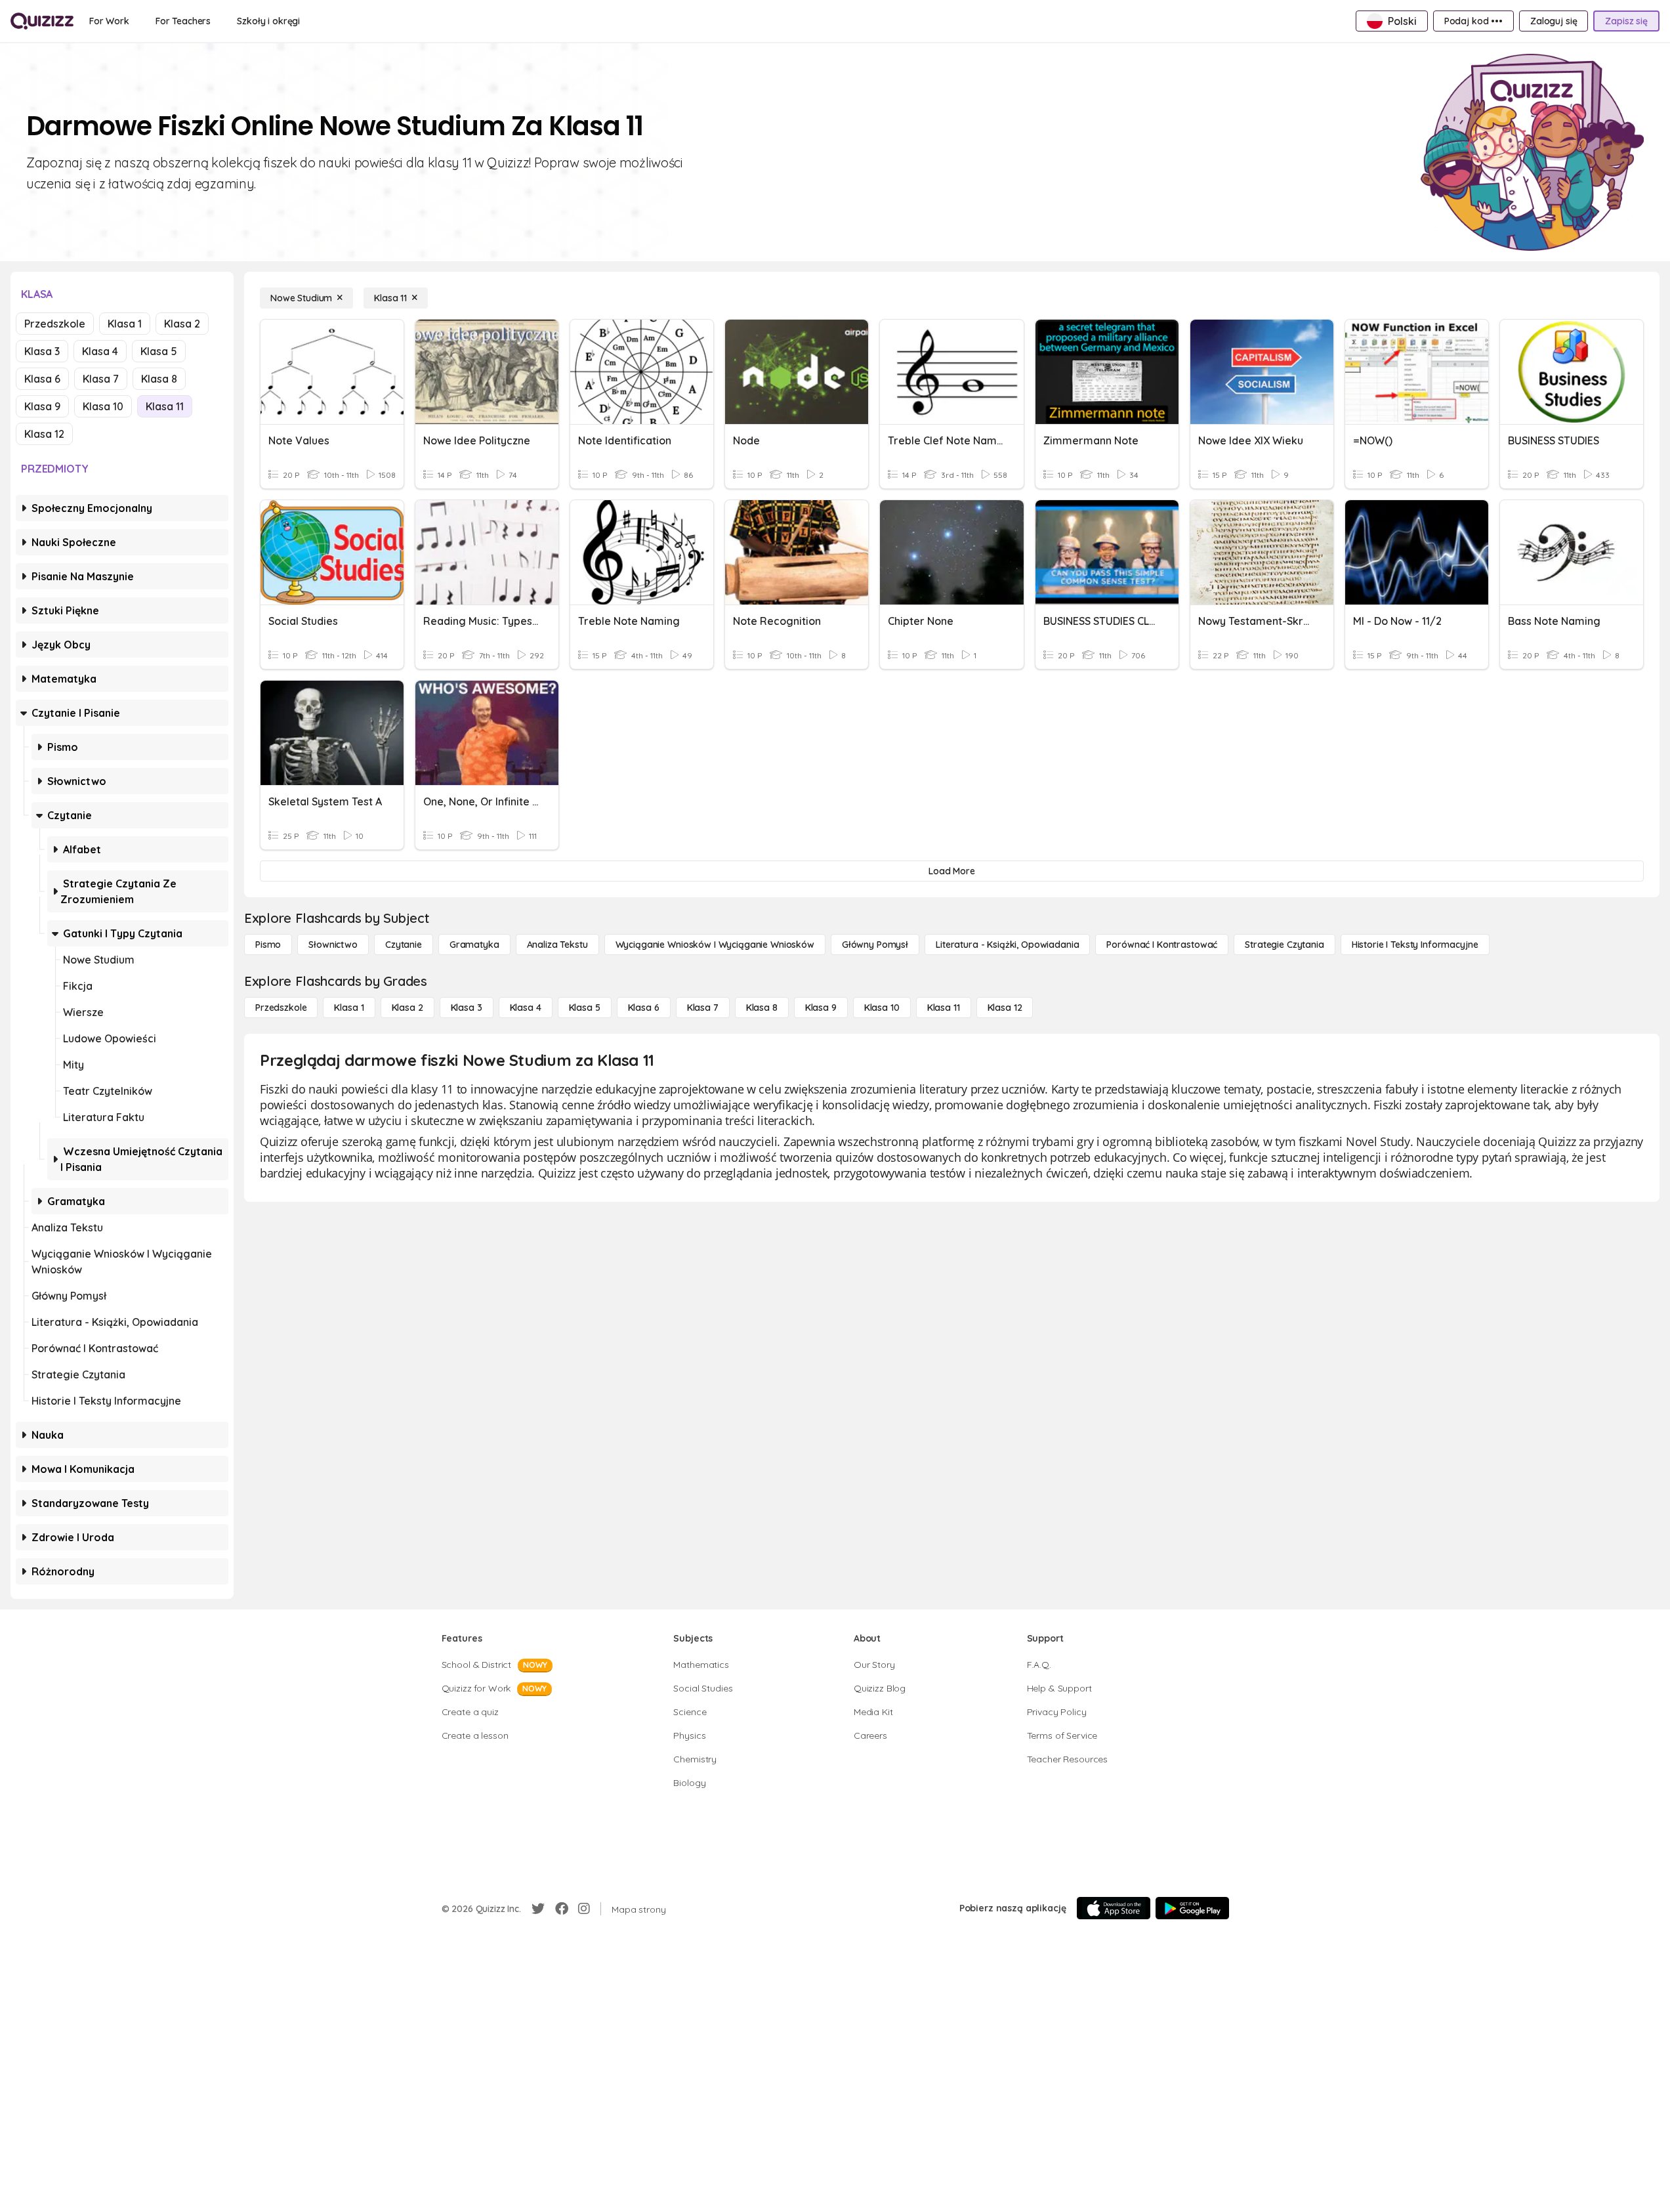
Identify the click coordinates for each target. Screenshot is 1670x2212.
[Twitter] (538, 1909)
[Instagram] (584, 1909)
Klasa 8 (159, 379)
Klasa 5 (159, 351)
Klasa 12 (44, 434)
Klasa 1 (125, 324)
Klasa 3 (42, 351)
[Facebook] (562, 1909)
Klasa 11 (165, 406)
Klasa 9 (42, 406)
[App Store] (1114, 1908)
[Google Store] (1192, 1908)
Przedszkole (55, 324)
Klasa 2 (182, 324)
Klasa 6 (42, 379)
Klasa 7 (101, 379)
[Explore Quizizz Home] (42, 21)
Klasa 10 (103, 406)
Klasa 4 (100, 351)
